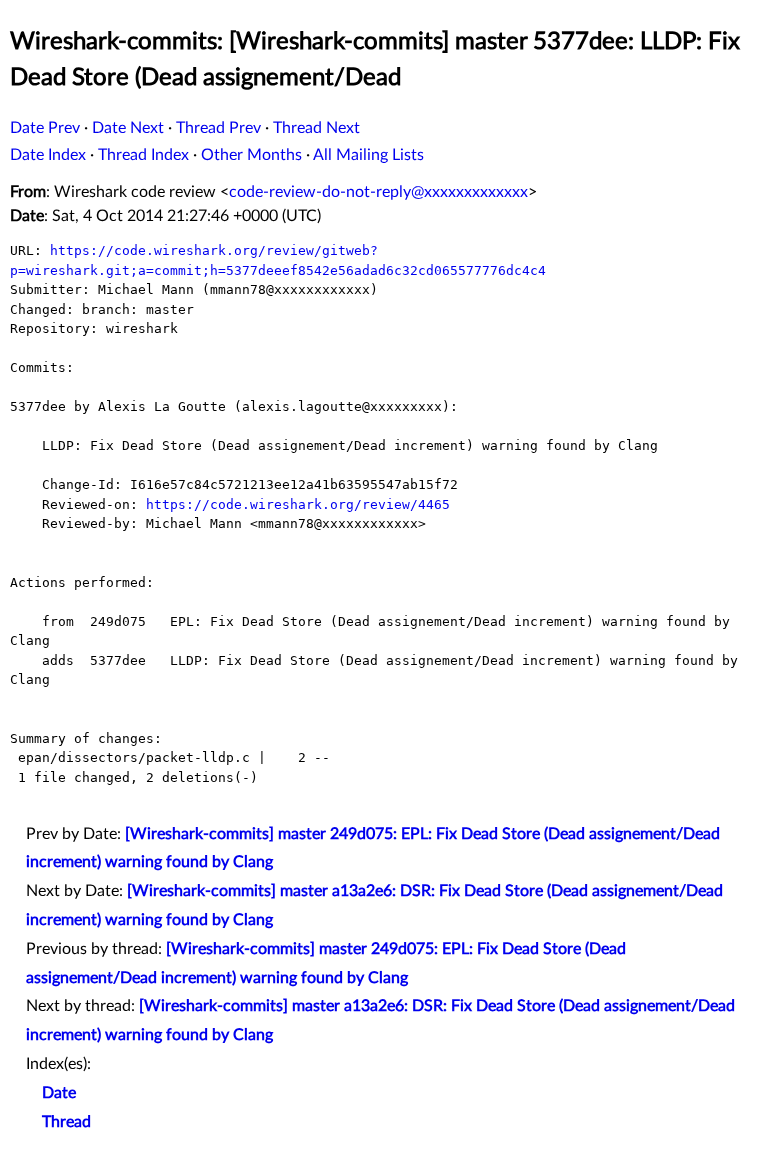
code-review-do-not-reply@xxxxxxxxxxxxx (378, 192)
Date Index (48, 155)
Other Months (251, 155)
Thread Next (316, 128)
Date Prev (45, 128)
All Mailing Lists (368, 155)
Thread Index (143, 155)
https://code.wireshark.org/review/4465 (298, 504)
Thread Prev (218, 128)
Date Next (128, 128)
